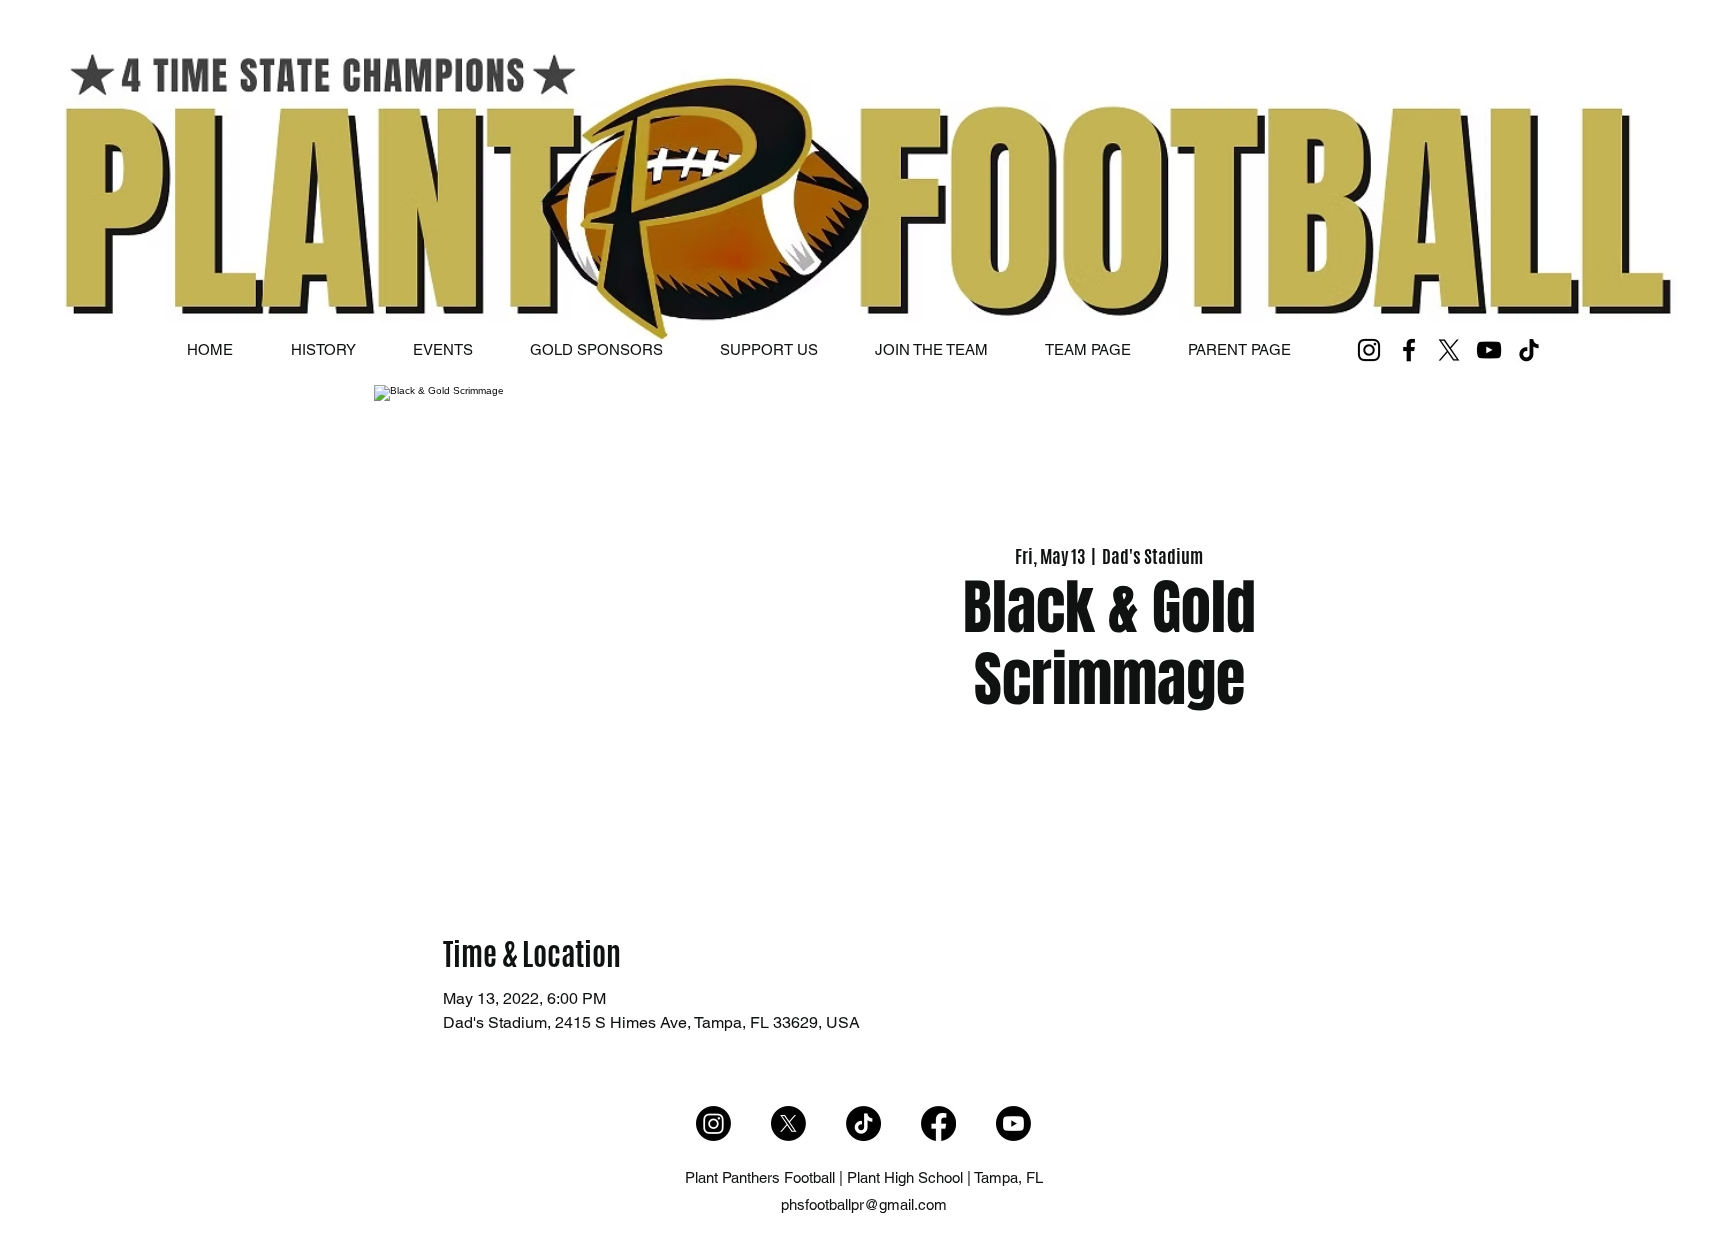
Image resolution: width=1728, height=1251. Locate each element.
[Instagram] (1369, 350)
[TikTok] (1529, 350)
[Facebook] (1409, 350)
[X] (1449, 350)
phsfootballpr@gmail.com (864, 1204)
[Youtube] (1013, 1123)
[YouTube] (1489, 350)
